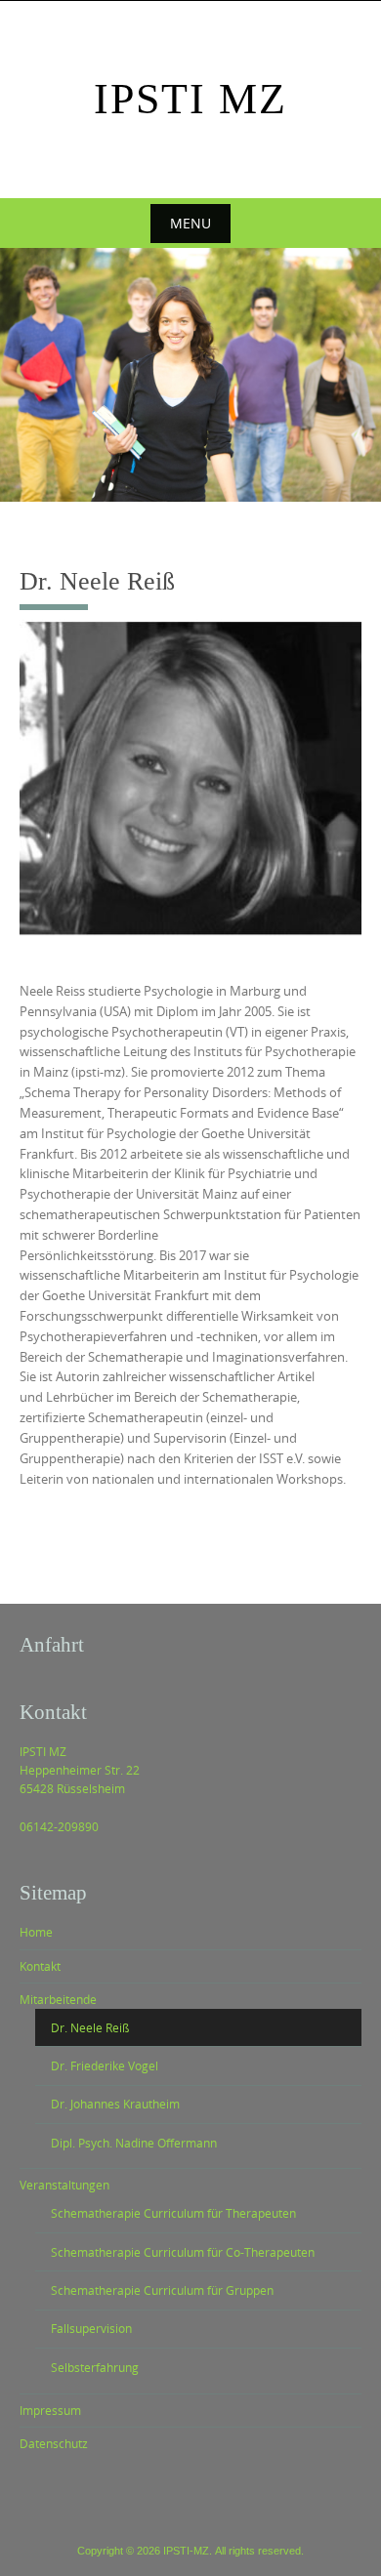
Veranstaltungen (64, 2185)
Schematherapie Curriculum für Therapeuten (173, 2213)
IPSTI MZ (190, 99)
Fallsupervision (91, 2328)
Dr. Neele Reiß (90, 2027)
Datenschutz (54, 2443)
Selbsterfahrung (95, 2367)
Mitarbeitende (58, 1999)
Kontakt (40, 1966)
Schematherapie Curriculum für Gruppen (162, 2290)
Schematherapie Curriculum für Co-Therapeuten (183, 2252)
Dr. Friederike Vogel (105, 2065)
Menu (190, 223)
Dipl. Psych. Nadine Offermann (134, 2143)
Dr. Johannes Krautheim (115, 2104)
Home (36, 1932)
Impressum (50, 2410)
